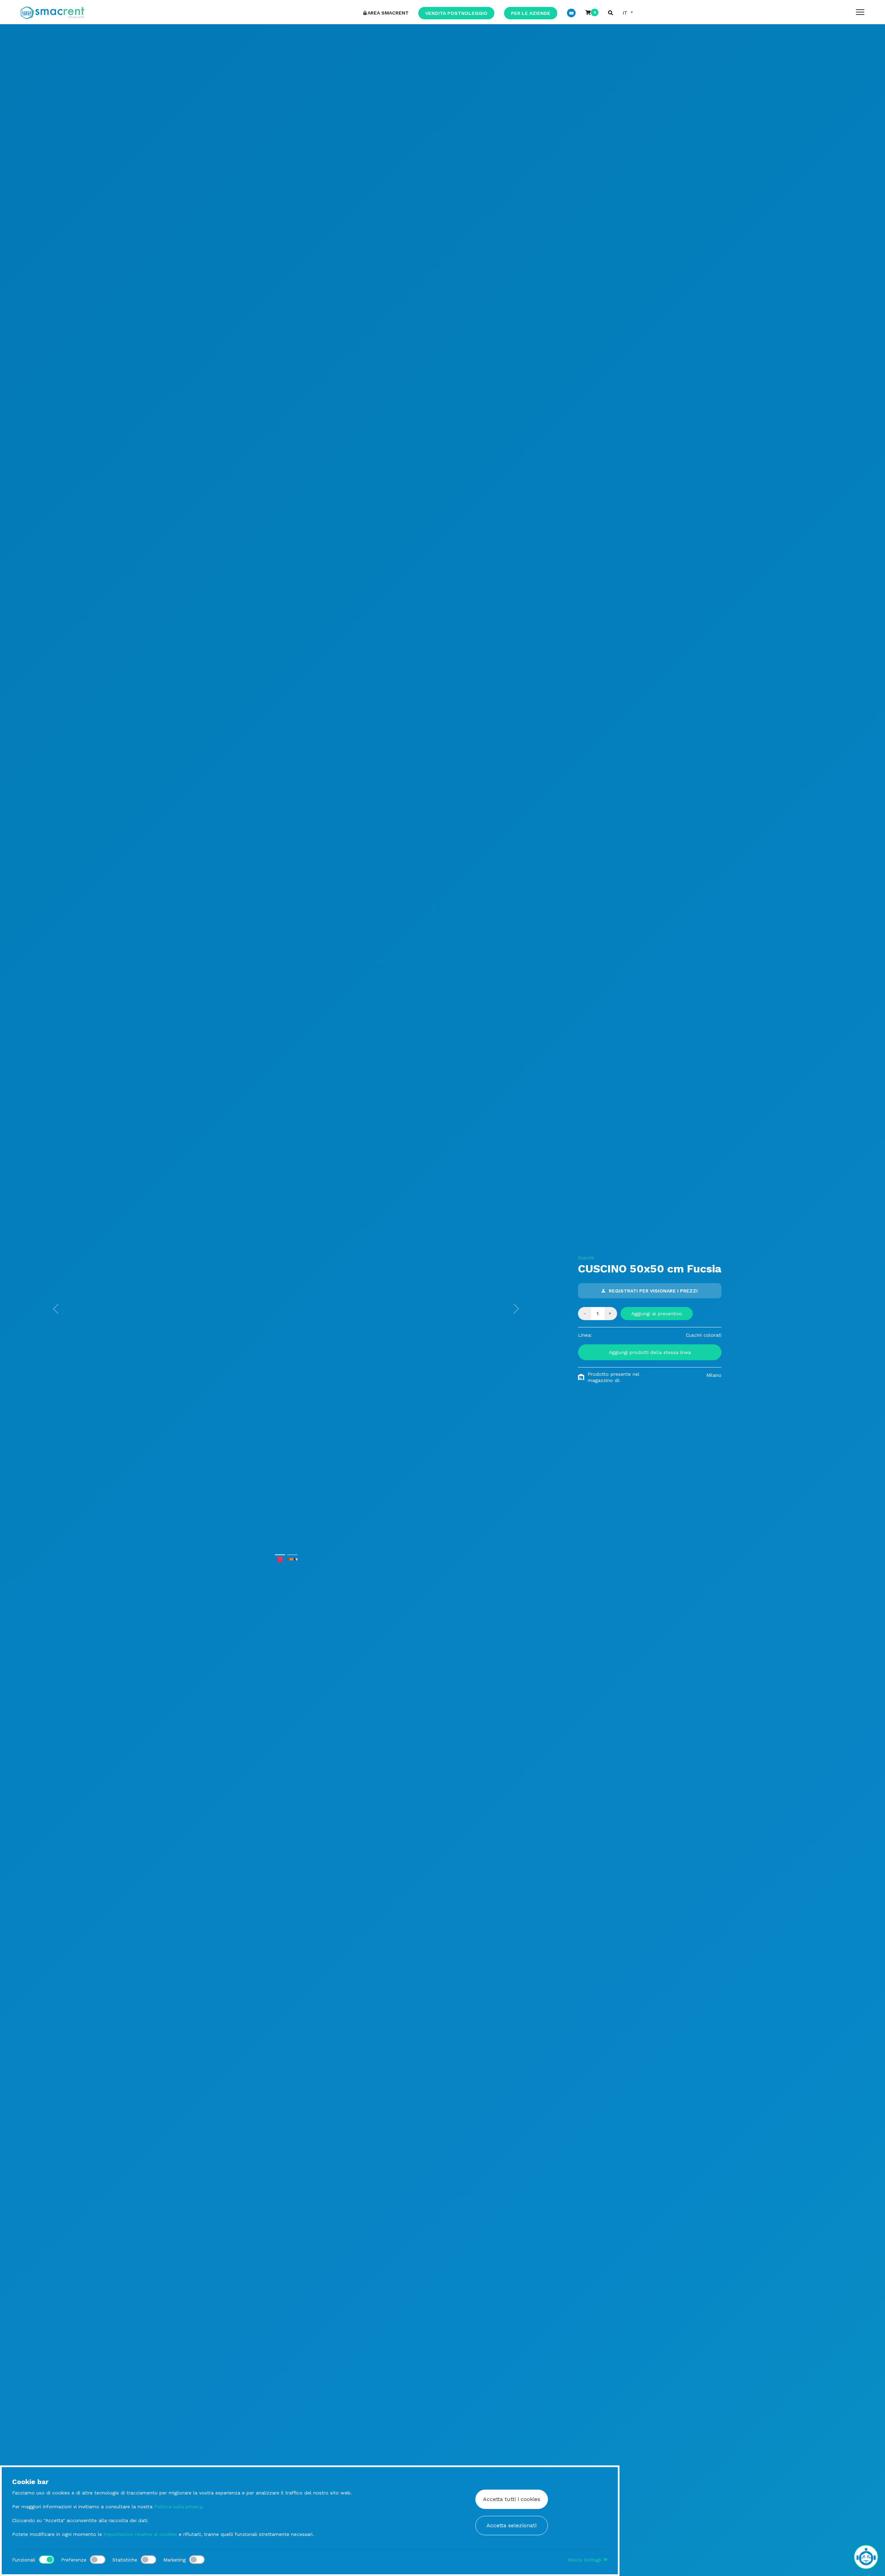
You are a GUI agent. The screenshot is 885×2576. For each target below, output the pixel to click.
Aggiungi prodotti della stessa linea (650, 1352)
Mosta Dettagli (585, 2560)
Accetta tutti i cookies (512, 2499)
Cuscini (586, 1258)
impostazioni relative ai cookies (140, 2534)
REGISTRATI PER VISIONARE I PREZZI (653, 1291)
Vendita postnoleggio (456, 13)
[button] (56, 1309)
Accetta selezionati (511, 2525)
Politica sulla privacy (178, 2507)
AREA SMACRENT (388, 13)
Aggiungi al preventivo (657, 1314)
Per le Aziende (531, 13)
